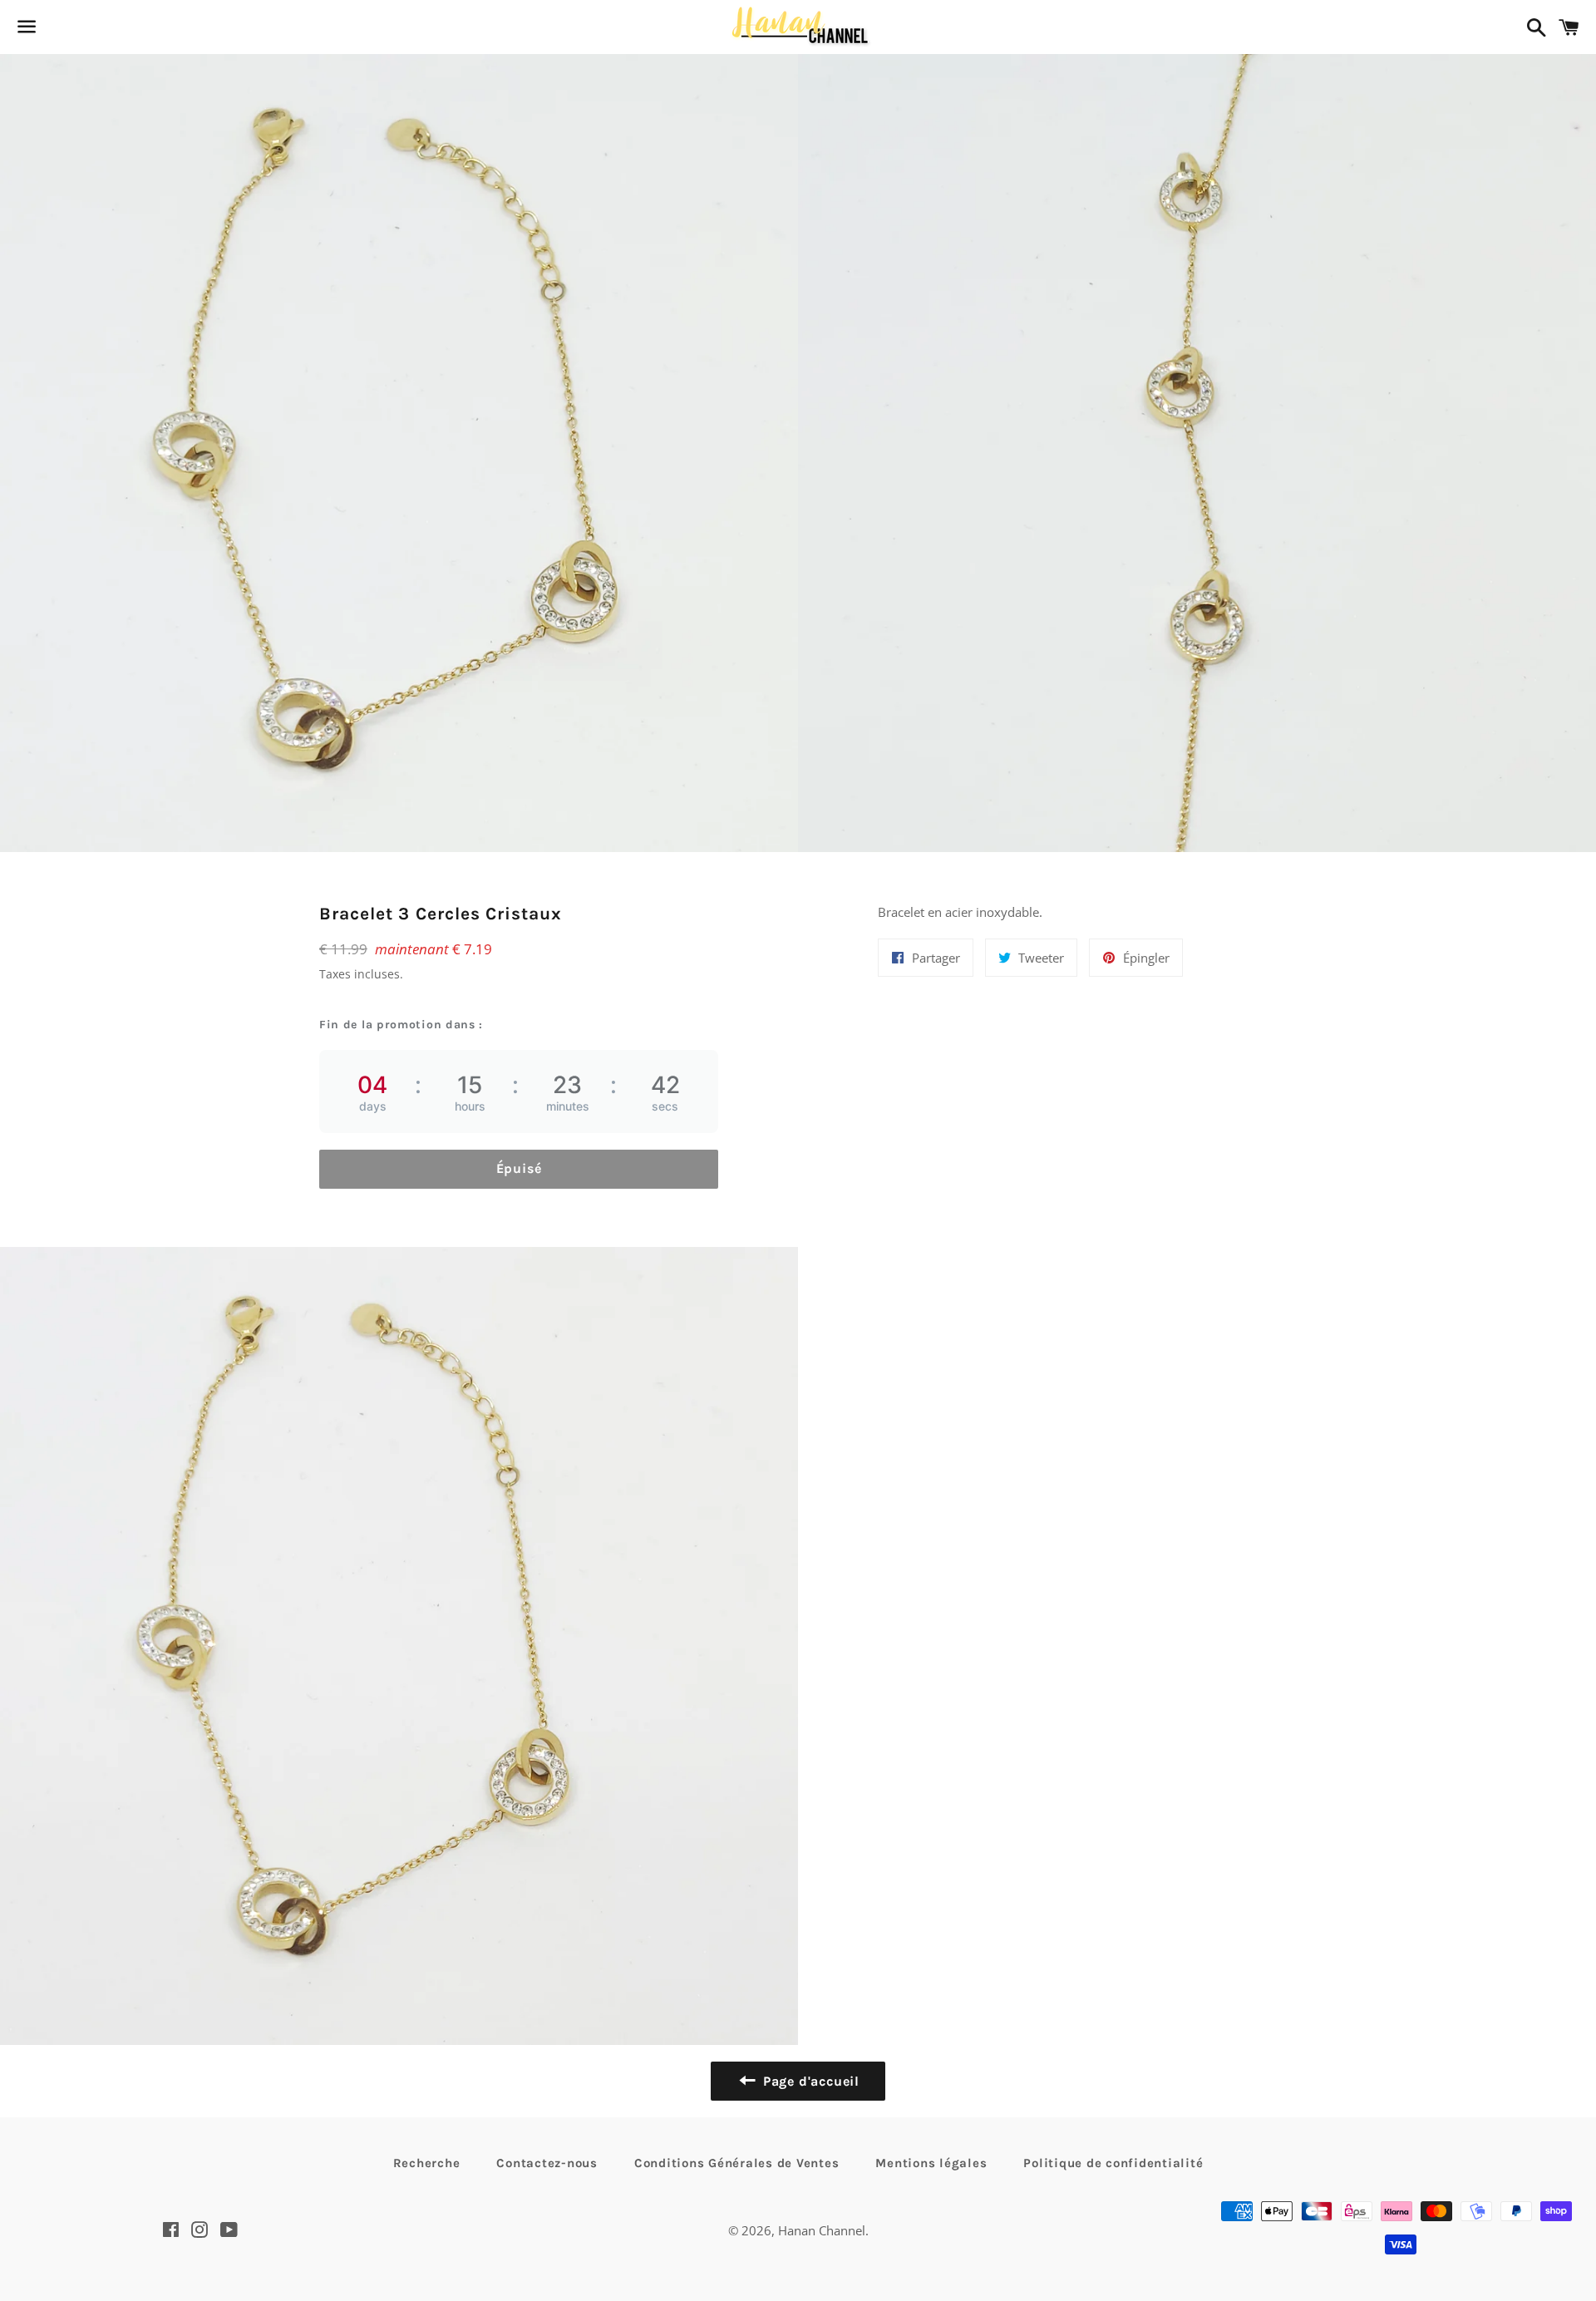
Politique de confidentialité (1113, 2163)
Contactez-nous (547, 2163)
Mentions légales (931, 2163)
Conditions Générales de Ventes (737, 2163)
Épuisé (519, 1168)
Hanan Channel (822, 2230)
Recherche (427, 2163)
